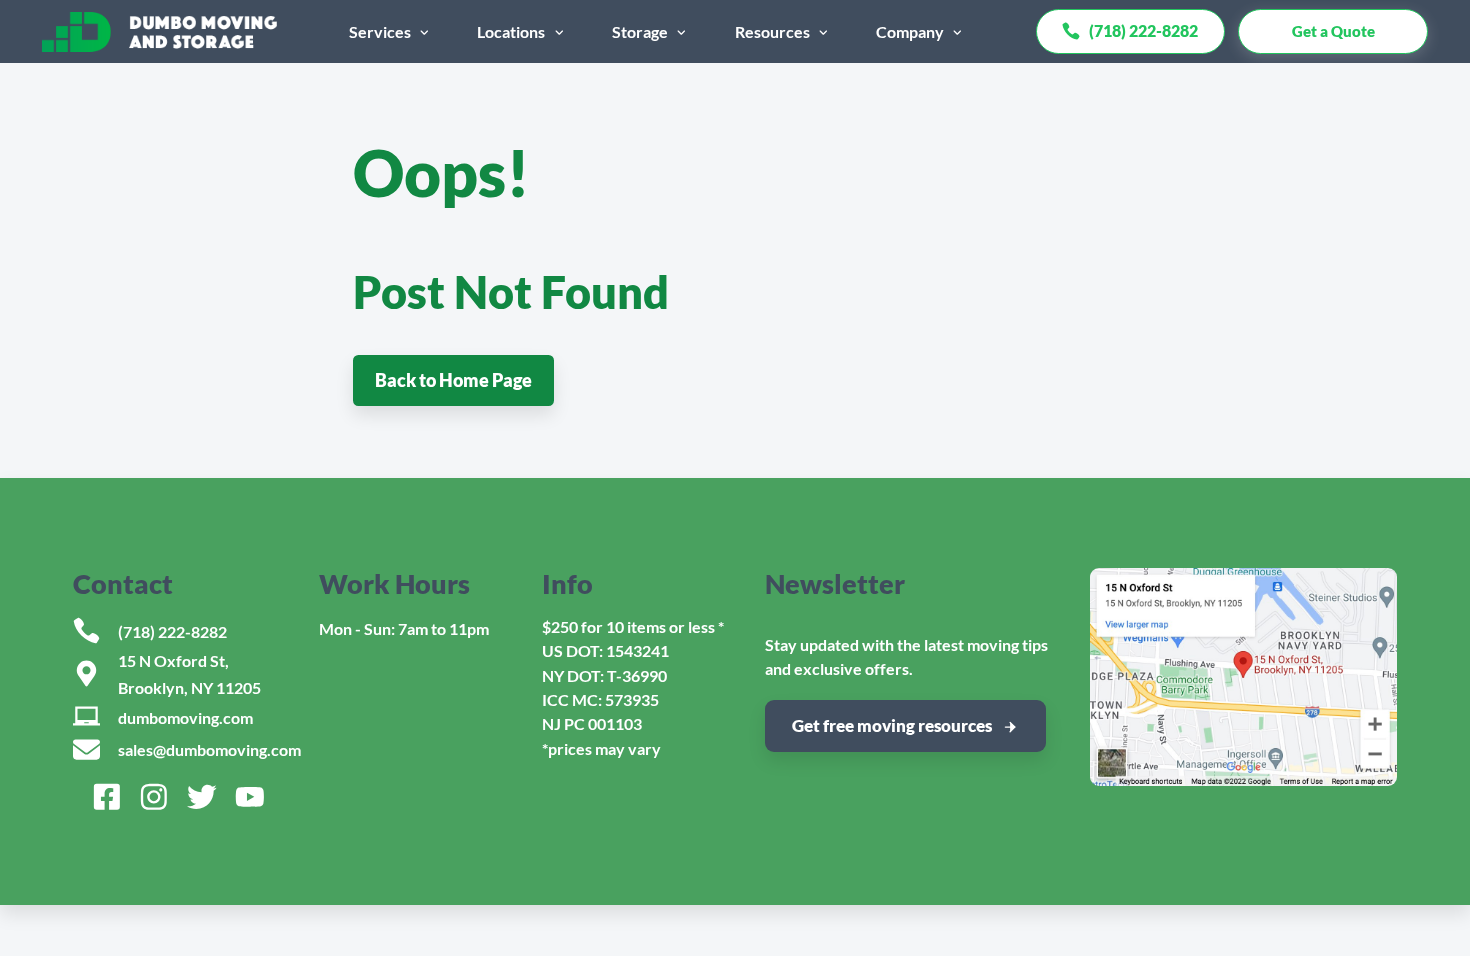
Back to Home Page (453, 380)
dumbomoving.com (185, 717)
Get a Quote (1333, 31)
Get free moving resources (892, 725)
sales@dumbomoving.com (209, 749)
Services (380, 31)
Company (910, 31)
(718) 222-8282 (172, 631)
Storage (640, 31)
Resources (772, 31)
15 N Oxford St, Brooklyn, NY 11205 (189, 674)
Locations (511, 31)
